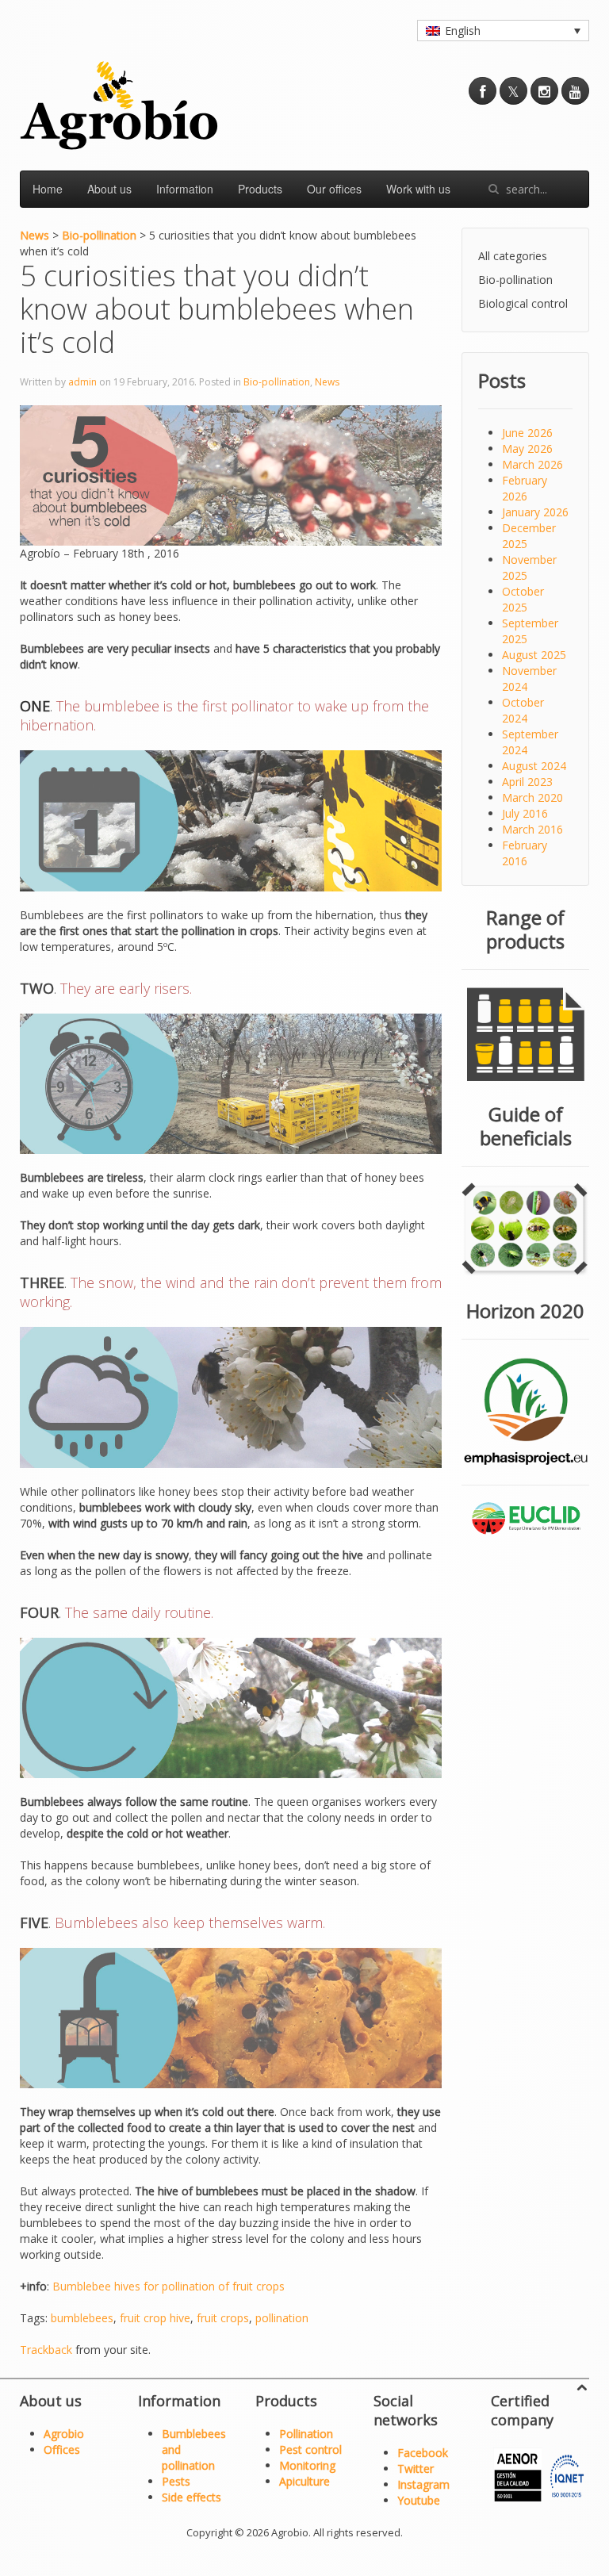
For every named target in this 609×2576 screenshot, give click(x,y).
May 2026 (527, 448)
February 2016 (525, 853)
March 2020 (532, 797)
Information (185, 189)
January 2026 (535, 512)
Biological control (523, 303)
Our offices (334, 189)
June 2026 (527, 433)
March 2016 (532, 829)
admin (82, 382)
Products (260, 189)
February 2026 (525, 488)
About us (109, 189)
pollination (282, 2318)
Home (48, 189)
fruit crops (223, 2318)
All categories (513, 256)
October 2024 (523, 710)
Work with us (418, 189)
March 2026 (532, 464)
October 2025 (523, 599)
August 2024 (534, 766)
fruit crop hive (155, 2318)
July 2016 (525, 813)
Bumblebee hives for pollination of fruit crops (169, 2286)
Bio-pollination (277, 382)
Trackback (46, 2350)
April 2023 (527, 782)
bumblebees (82, 2318)
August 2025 (534, 655)
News (327, 382)
